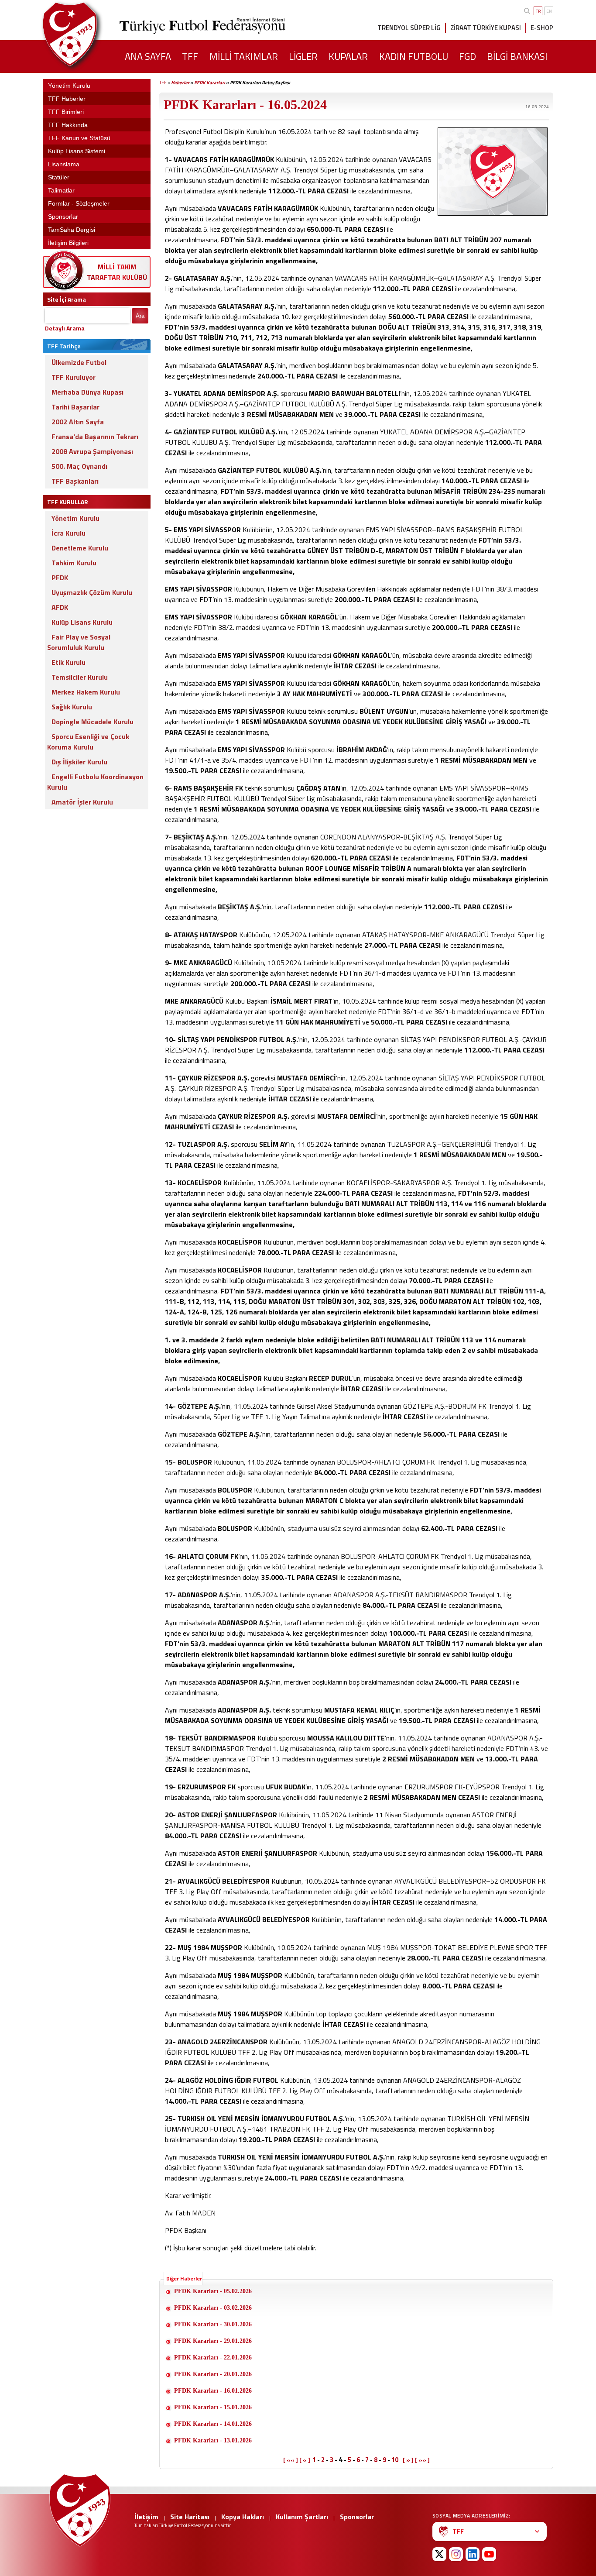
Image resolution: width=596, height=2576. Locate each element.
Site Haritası (190, 2517)
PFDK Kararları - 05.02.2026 (213, 2291)
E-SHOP (542, 28)
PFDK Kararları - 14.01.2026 (213, 2424)
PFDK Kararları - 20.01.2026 (213, 2374)
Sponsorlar (357, 2517)
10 (395, 2460)
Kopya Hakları (243, 2517)
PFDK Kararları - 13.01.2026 (213, 2440)
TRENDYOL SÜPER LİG (409, 28)
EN (549, 11)
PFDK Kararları (210, 83)
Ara (140, 316)
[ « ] (305, 2460)
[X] (439, 2554)
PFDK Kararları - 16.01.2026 (213, 2391)
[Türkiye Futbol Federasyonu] (84, 34)
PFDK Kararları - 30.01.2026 (213, 2324)
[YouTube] (489, 2554)
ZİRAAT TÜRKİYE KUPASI (486, 28)
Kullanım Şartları (302, 2517)
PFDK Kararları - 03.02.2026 (213, 2308)
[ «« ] (291, 2460)
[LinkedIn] (473, 2554)
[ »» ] (422, 2460)
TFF (163, 83)
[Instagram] (456, 2554)
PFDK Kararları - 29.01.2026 (213, 2341)
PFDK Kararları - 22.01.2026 (213, 2358)
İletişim (146, 2517)
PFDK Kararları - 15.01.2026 (213, 2407)
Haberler (180, 83)
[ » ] (408, 2460)
